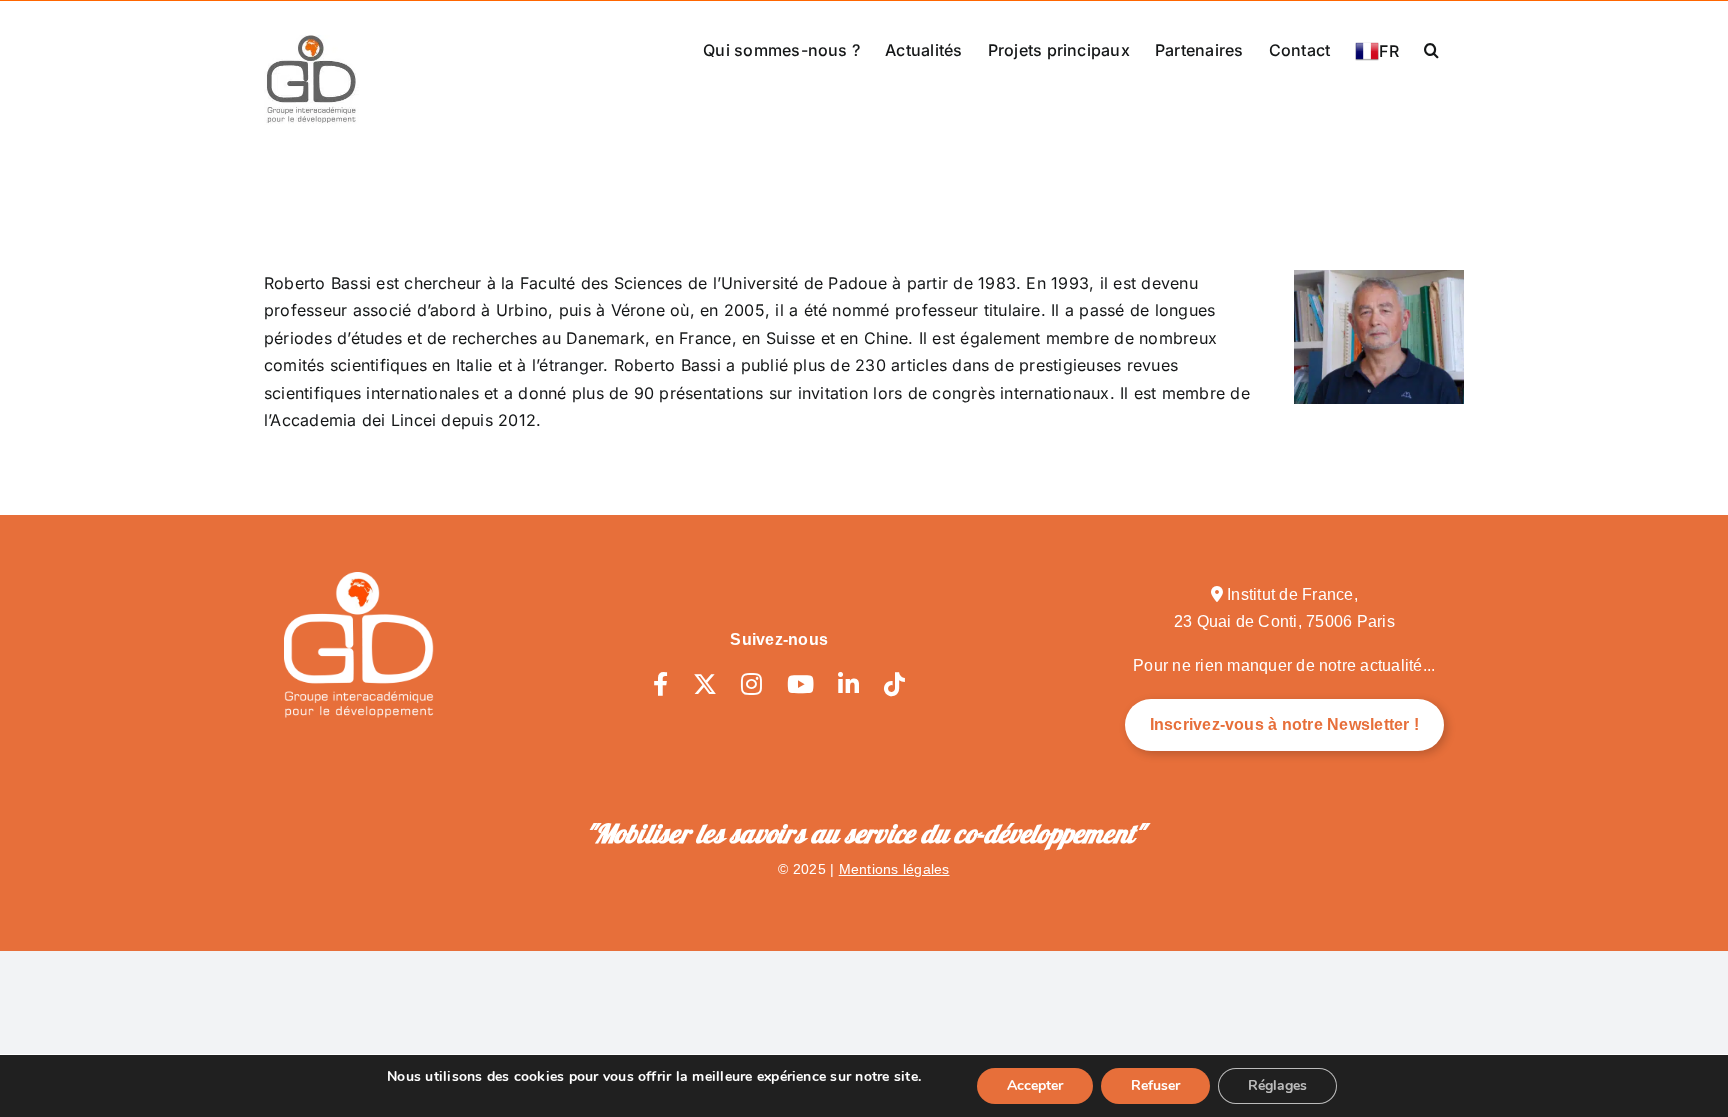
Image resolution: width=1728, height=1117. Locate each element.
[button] (1431, 48)
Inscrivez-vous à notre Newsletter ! (1284, 724)
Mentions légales (894, 869)
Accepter (1035, 1085)
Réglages (1277, 1085)
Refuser (1155, 1085)
